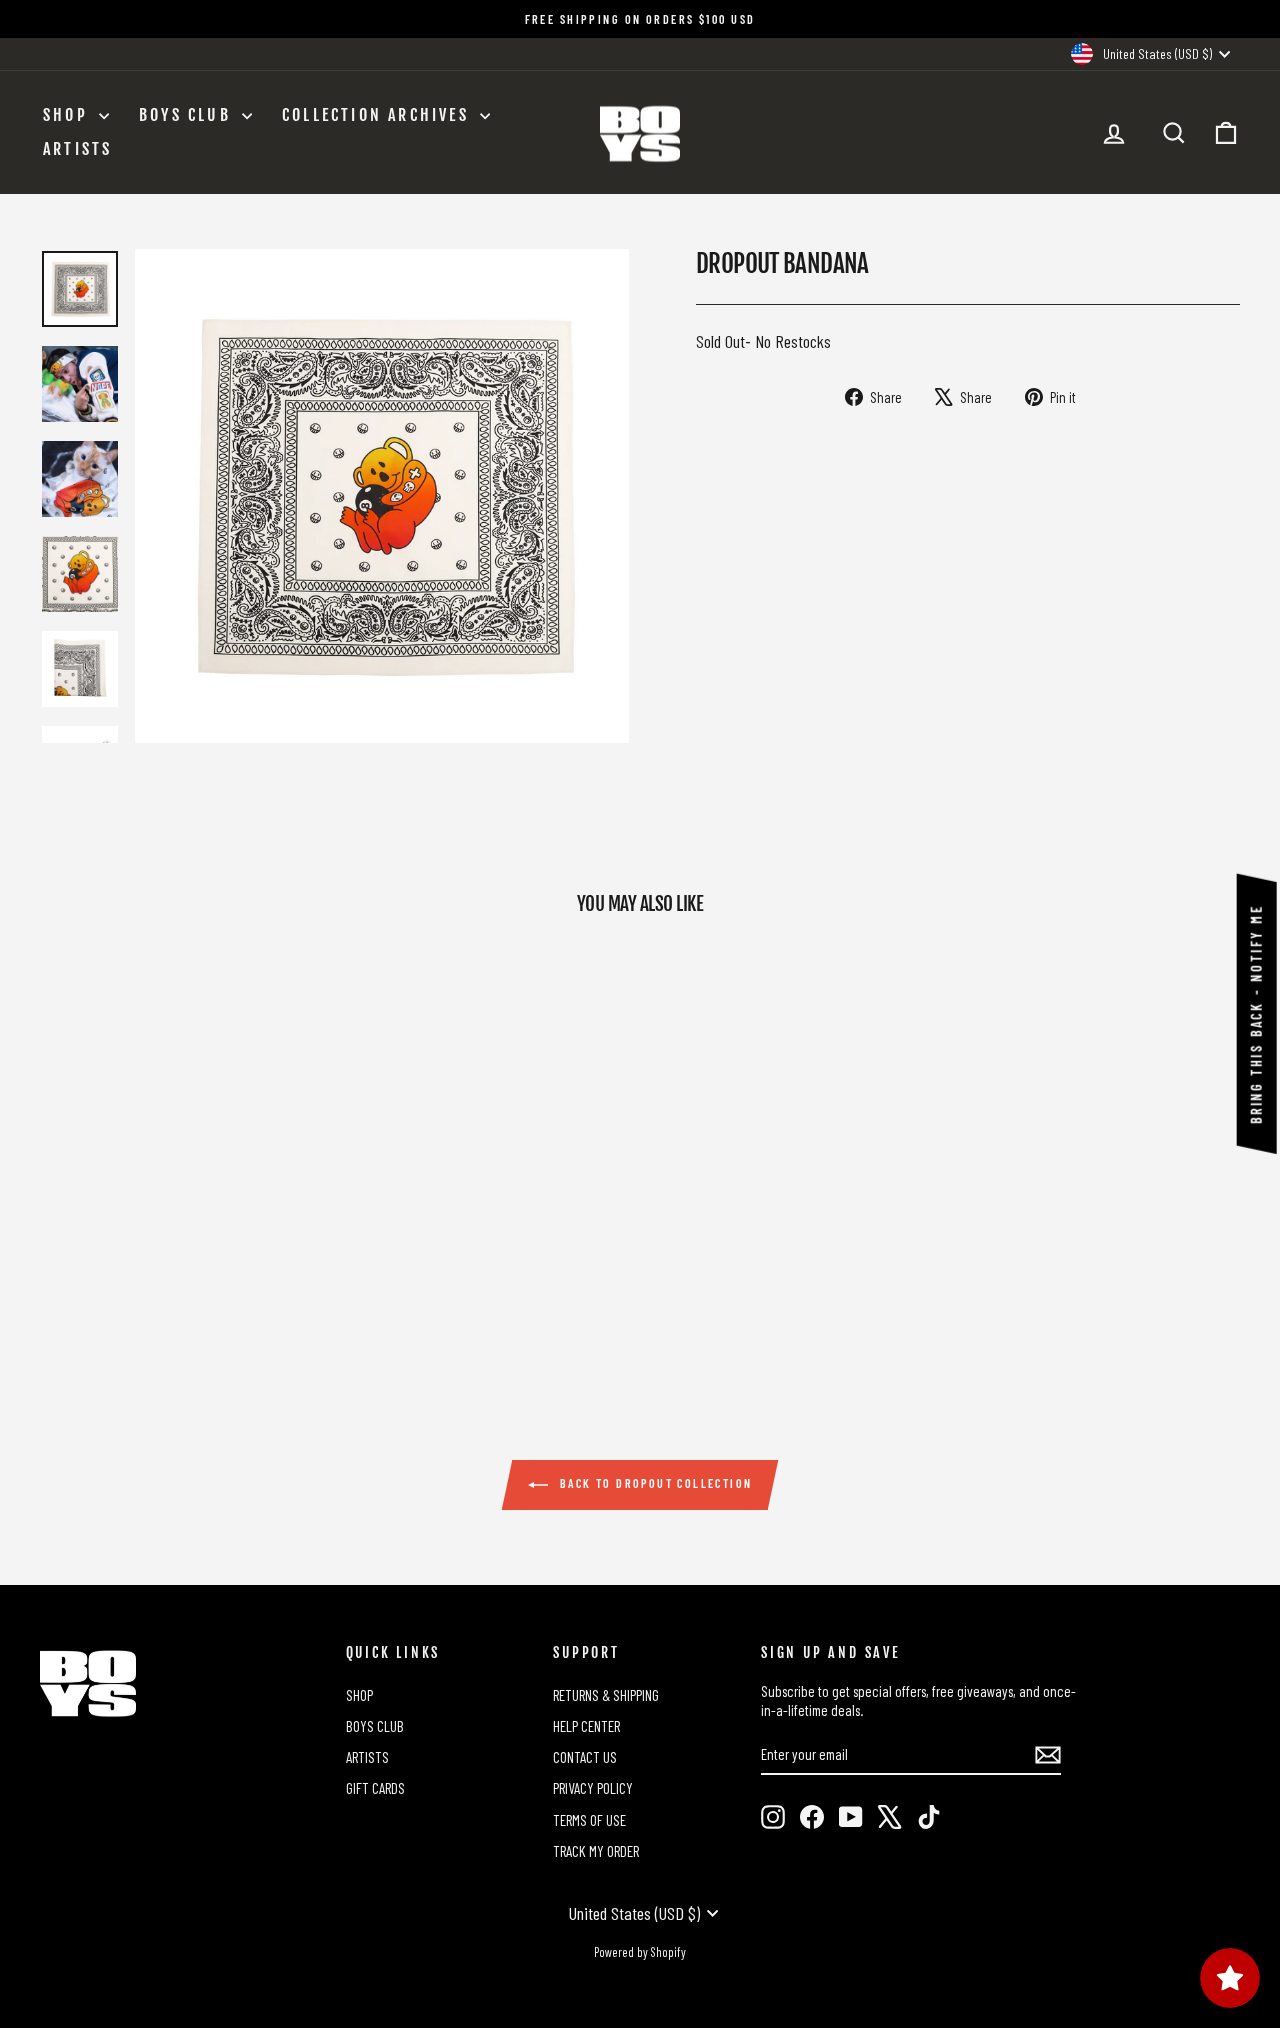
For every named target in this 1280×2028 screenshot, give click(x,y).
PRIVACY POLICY (593, 1788)
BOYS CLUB (188, 115)
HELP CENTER (586, 1726)
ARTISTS (77, 149)
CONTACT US (585, 1757)
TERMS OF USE (589, 1820)
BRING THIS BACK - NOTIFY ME (1256, 1014)
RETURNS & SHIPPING (606, 1695)
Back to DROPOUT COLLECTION (654, 1483)
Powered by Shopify (640, 1952)
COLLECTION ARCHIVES (378, 115)
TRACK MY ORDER (596, 1851)
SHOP (68, 115)
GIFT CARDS (375, 1788)
